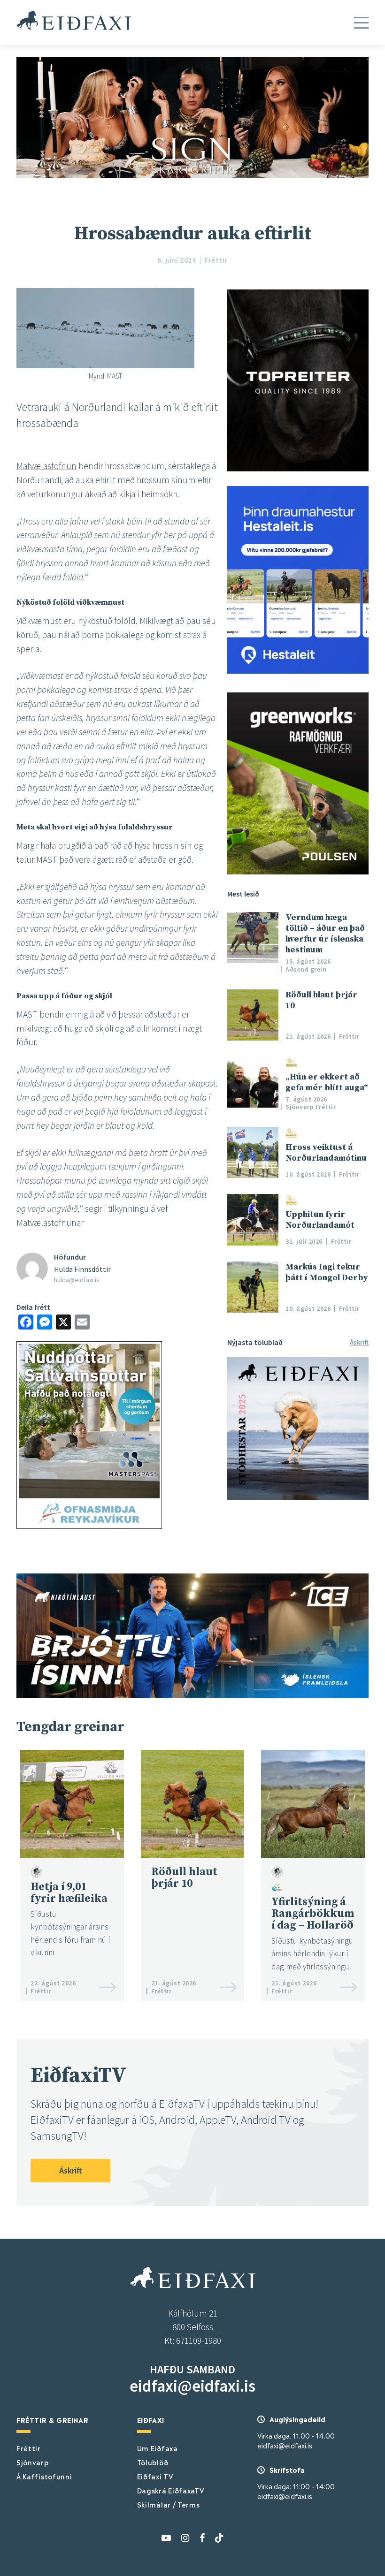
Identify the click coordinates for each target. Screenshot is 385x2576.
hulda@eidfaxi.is (77, 1280)
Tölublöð (153, 2462)
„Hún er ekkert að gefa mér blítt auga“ (327, 1082)
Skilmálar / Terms (169, 2504)
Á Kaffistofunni (44, 2476)
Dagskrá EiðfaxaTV (171, 2490)
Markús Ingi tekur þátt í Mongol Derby (327, 1272)
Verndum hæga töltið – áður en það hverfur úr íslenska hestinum (325, 934)
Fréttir (29, 2448)
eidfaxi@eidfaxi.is (192, 2386)
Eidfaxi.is (74, 20)
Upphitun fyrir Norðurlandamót (320, 1220)
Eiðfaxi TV (155, 2476)
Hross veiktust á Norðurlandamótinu (326, 1153)
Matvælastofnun (46, 466)
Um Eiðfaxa (158, 2448)
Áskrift (359, 1342)
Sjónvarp (33, 2462)
